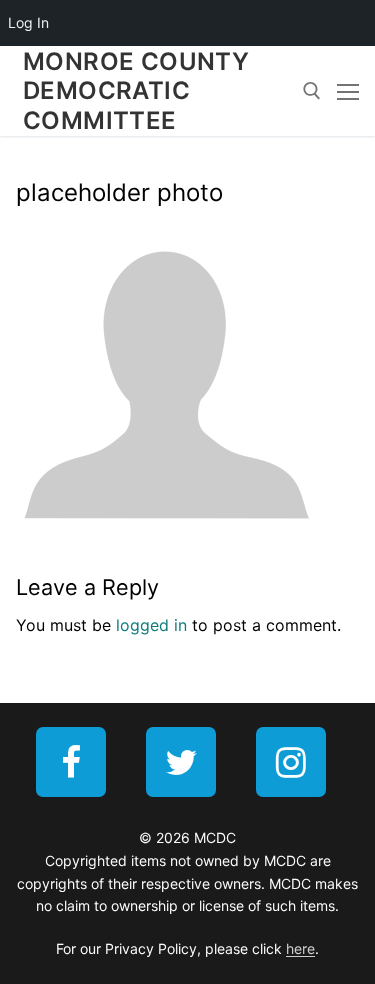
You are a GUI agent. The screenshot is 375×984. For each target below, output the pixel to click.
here (300, 948)
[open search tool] (312, 91)
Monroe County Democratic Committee (136, 90)
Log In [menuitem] (28, 22)
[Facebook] (71, 762)
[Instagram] (291, 762)
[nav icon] (348, 91)
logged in (151, 625)
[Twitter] (181, 762)
